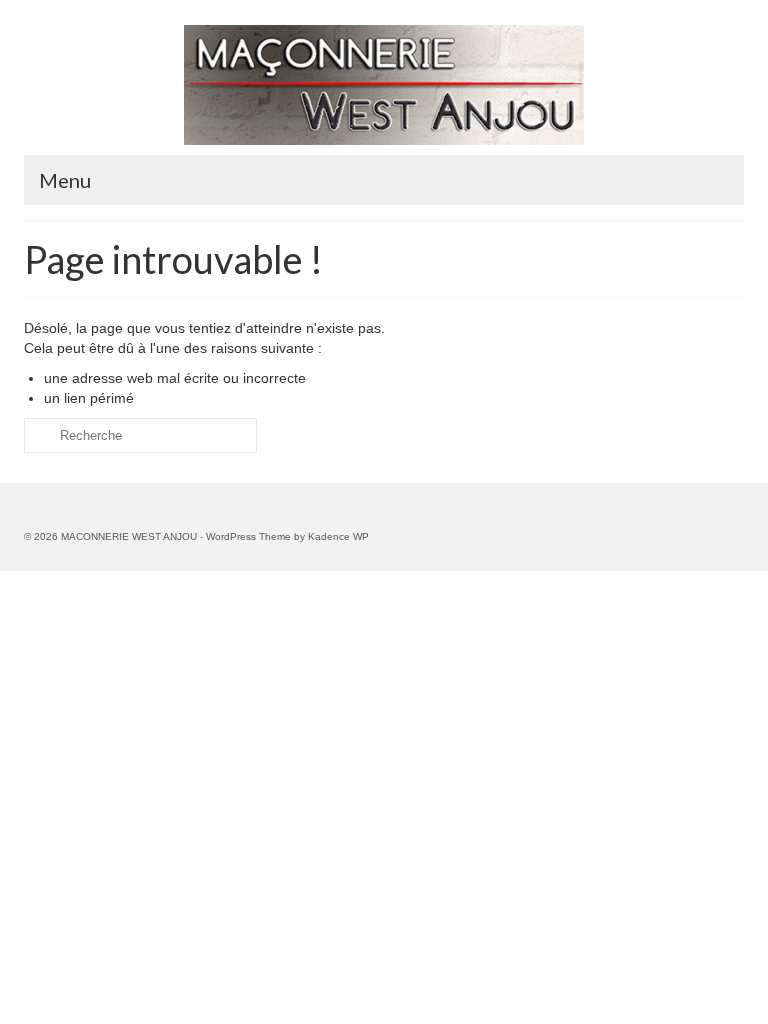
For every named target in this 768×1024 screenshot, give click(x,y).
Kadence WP (338, 536)
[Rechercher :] (140, 435)
